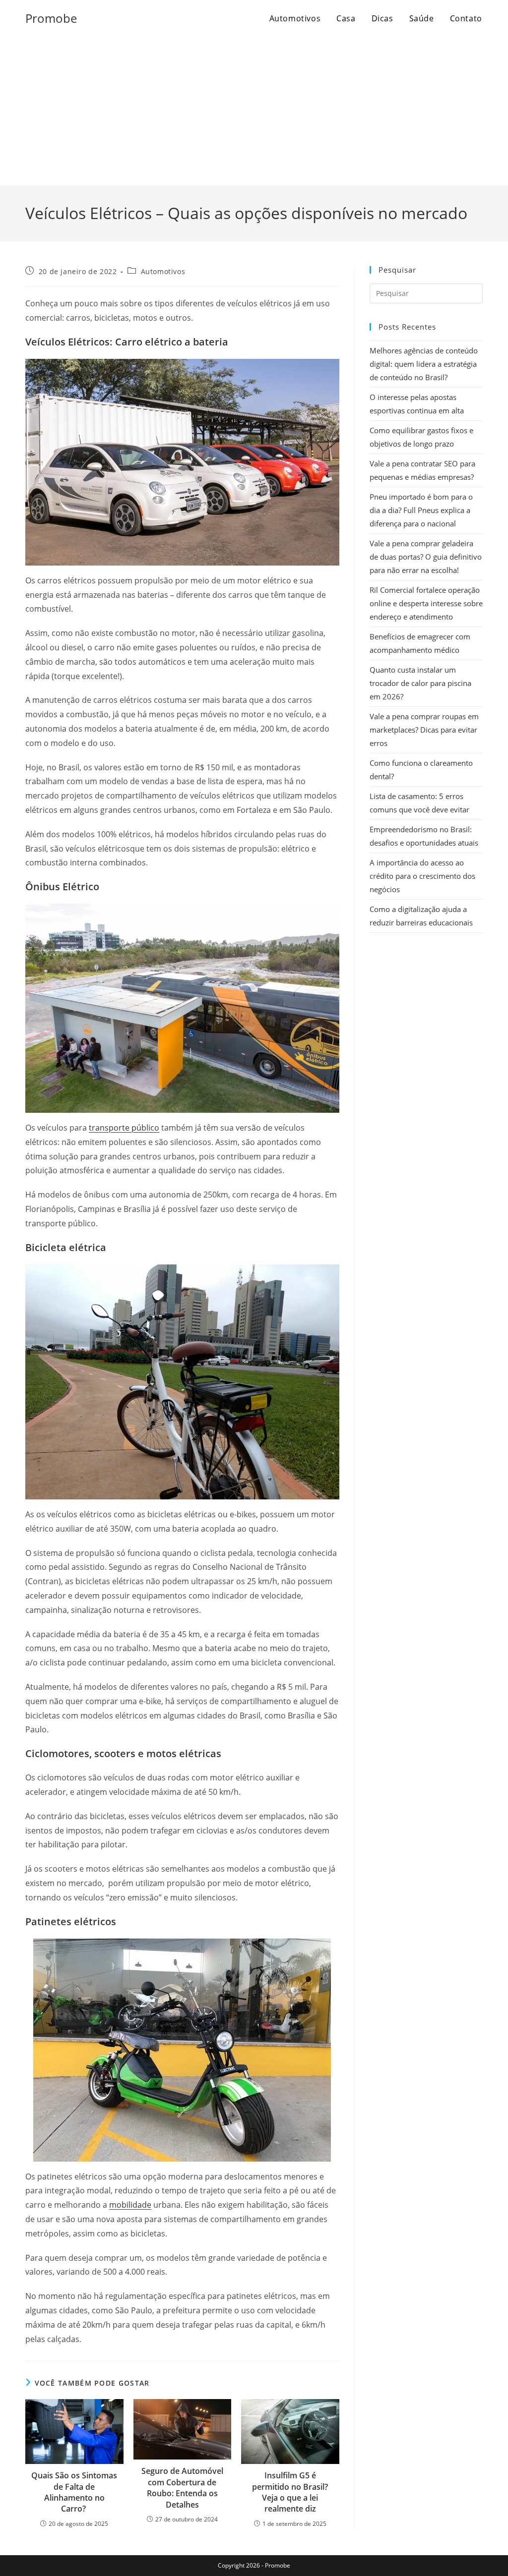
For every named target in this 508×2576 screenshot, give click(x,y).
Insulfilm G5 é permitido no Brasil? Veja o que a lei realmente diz (290, 2492)
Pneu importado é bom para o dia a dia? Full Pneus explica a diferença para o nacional (421, 510)
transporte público (124, 1128)
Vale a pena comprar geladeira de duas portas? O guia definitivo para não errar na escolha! (426, 557)
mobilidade (130, 2205)
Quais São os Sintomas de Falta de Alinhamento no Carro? (74, 2492)
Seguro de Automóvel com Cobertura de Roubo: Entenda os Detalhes (182, 2488)
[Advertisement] (254, 111)
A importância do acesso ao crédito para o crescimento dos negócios (422, 876)
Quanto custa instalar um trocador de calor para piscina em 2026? (420, 683)
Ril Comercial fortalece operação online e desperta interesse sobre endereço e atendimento (426, 603)
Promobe (51, 18)
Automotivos (163, 271)
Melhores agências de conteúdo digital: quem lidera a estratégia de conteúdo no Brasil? (424, 364)
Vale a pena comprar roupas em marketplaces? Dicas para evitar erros (424, 730)
